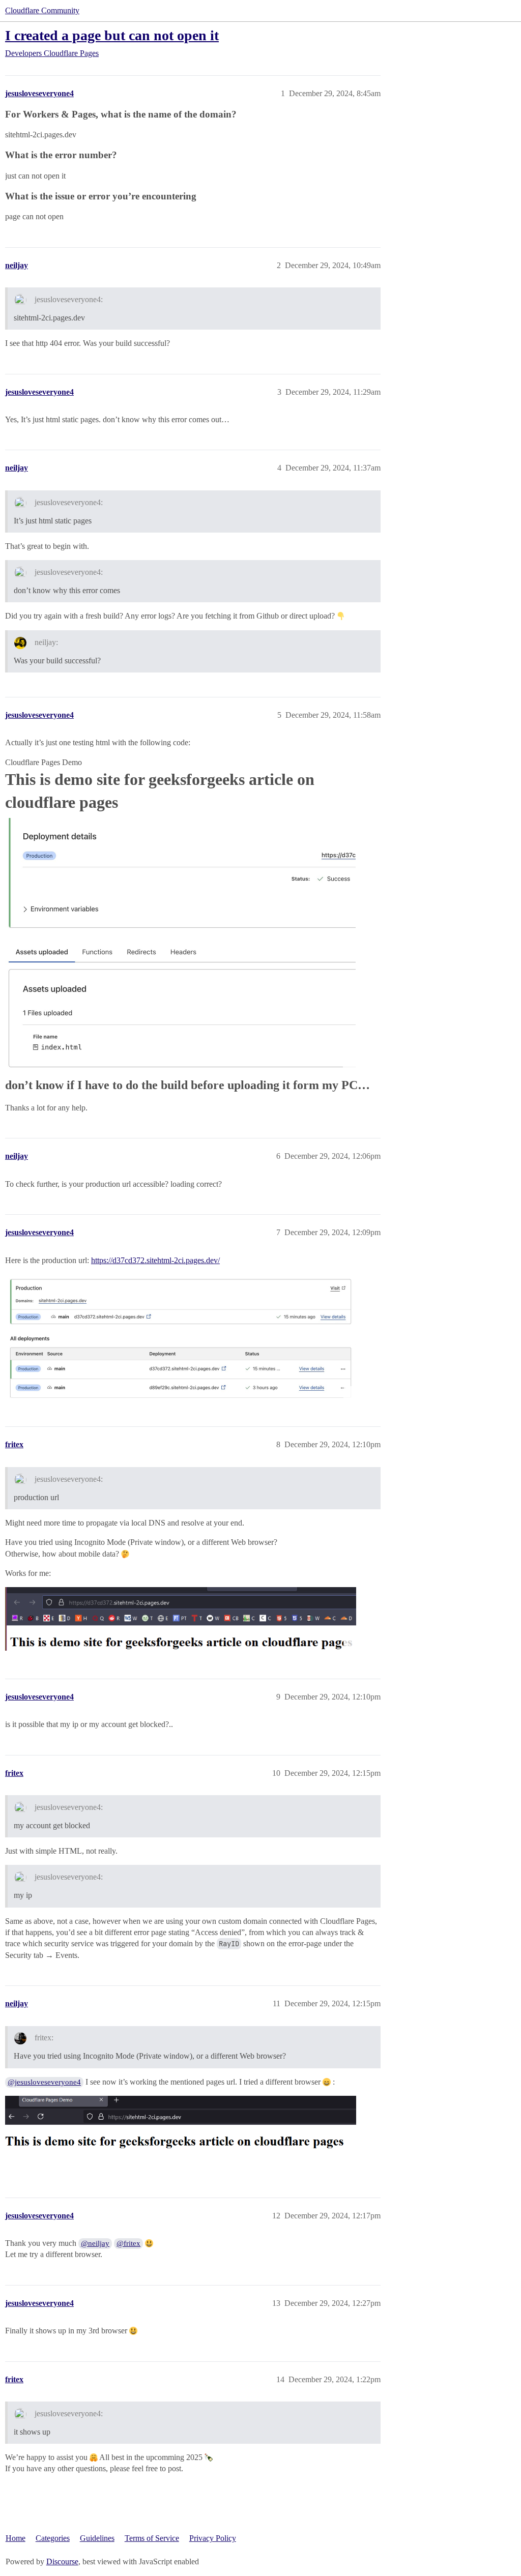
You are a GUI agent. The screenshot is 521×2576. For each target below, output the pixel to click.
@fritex (128, 2243)
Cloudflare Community (42, 10)
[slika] (181, 1619)
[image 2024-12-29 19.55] (180, 945)
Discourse (62, 2562)
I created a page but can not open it (112, 35)
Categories (53, 2538)
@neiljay (95, 2243)
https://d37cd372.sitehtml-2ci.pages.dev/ (155, 1260)
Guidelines (97, 2538)
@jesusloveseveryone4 (44, 2082)
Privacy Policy (213, 2538)
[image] (181, 2133)
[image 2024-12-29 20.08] (181, 1337)
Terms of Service (152, 2538)
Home (16, 2538)
